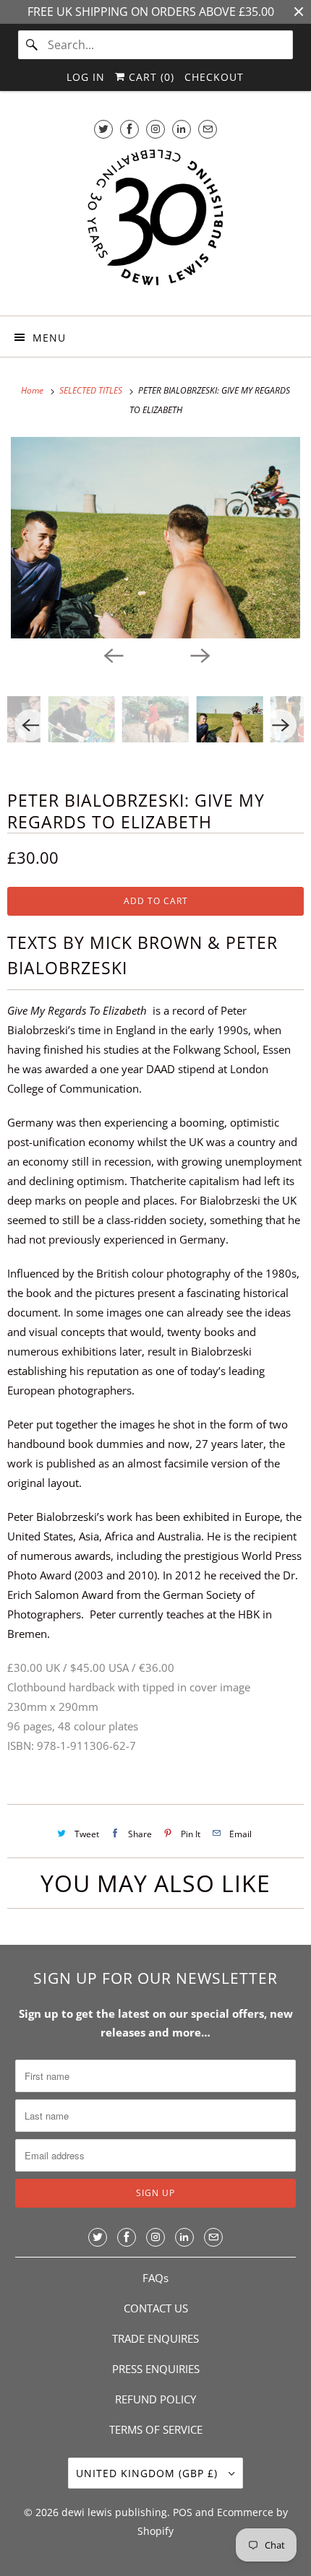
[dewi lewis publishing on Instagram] (155, 129)
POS (183, 2512)
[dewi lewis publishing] (156, 225)
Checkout (214, 77)
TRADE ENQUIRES (155, 2338)
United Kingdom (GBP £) (149, 2473)
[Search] (33, 45)
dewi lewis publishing (114, 2512)
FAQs (155, 2278)
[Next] (199, 654)
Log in (86, 77)
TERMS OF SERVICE (156, 2429)
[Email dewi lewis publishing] (208, 129)
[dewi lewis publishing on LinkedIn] (182, 129)
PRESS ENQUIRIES (156, 2369)
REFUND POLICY (155, 2399)
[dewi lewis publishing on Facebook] (129, 129)
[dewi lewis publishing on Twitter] (103, 129)
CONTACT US (156, 2308)
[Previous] (112, 654)
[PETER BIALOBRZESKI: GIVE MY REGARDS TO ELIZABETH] (155, 538)
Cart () (150, 77)
